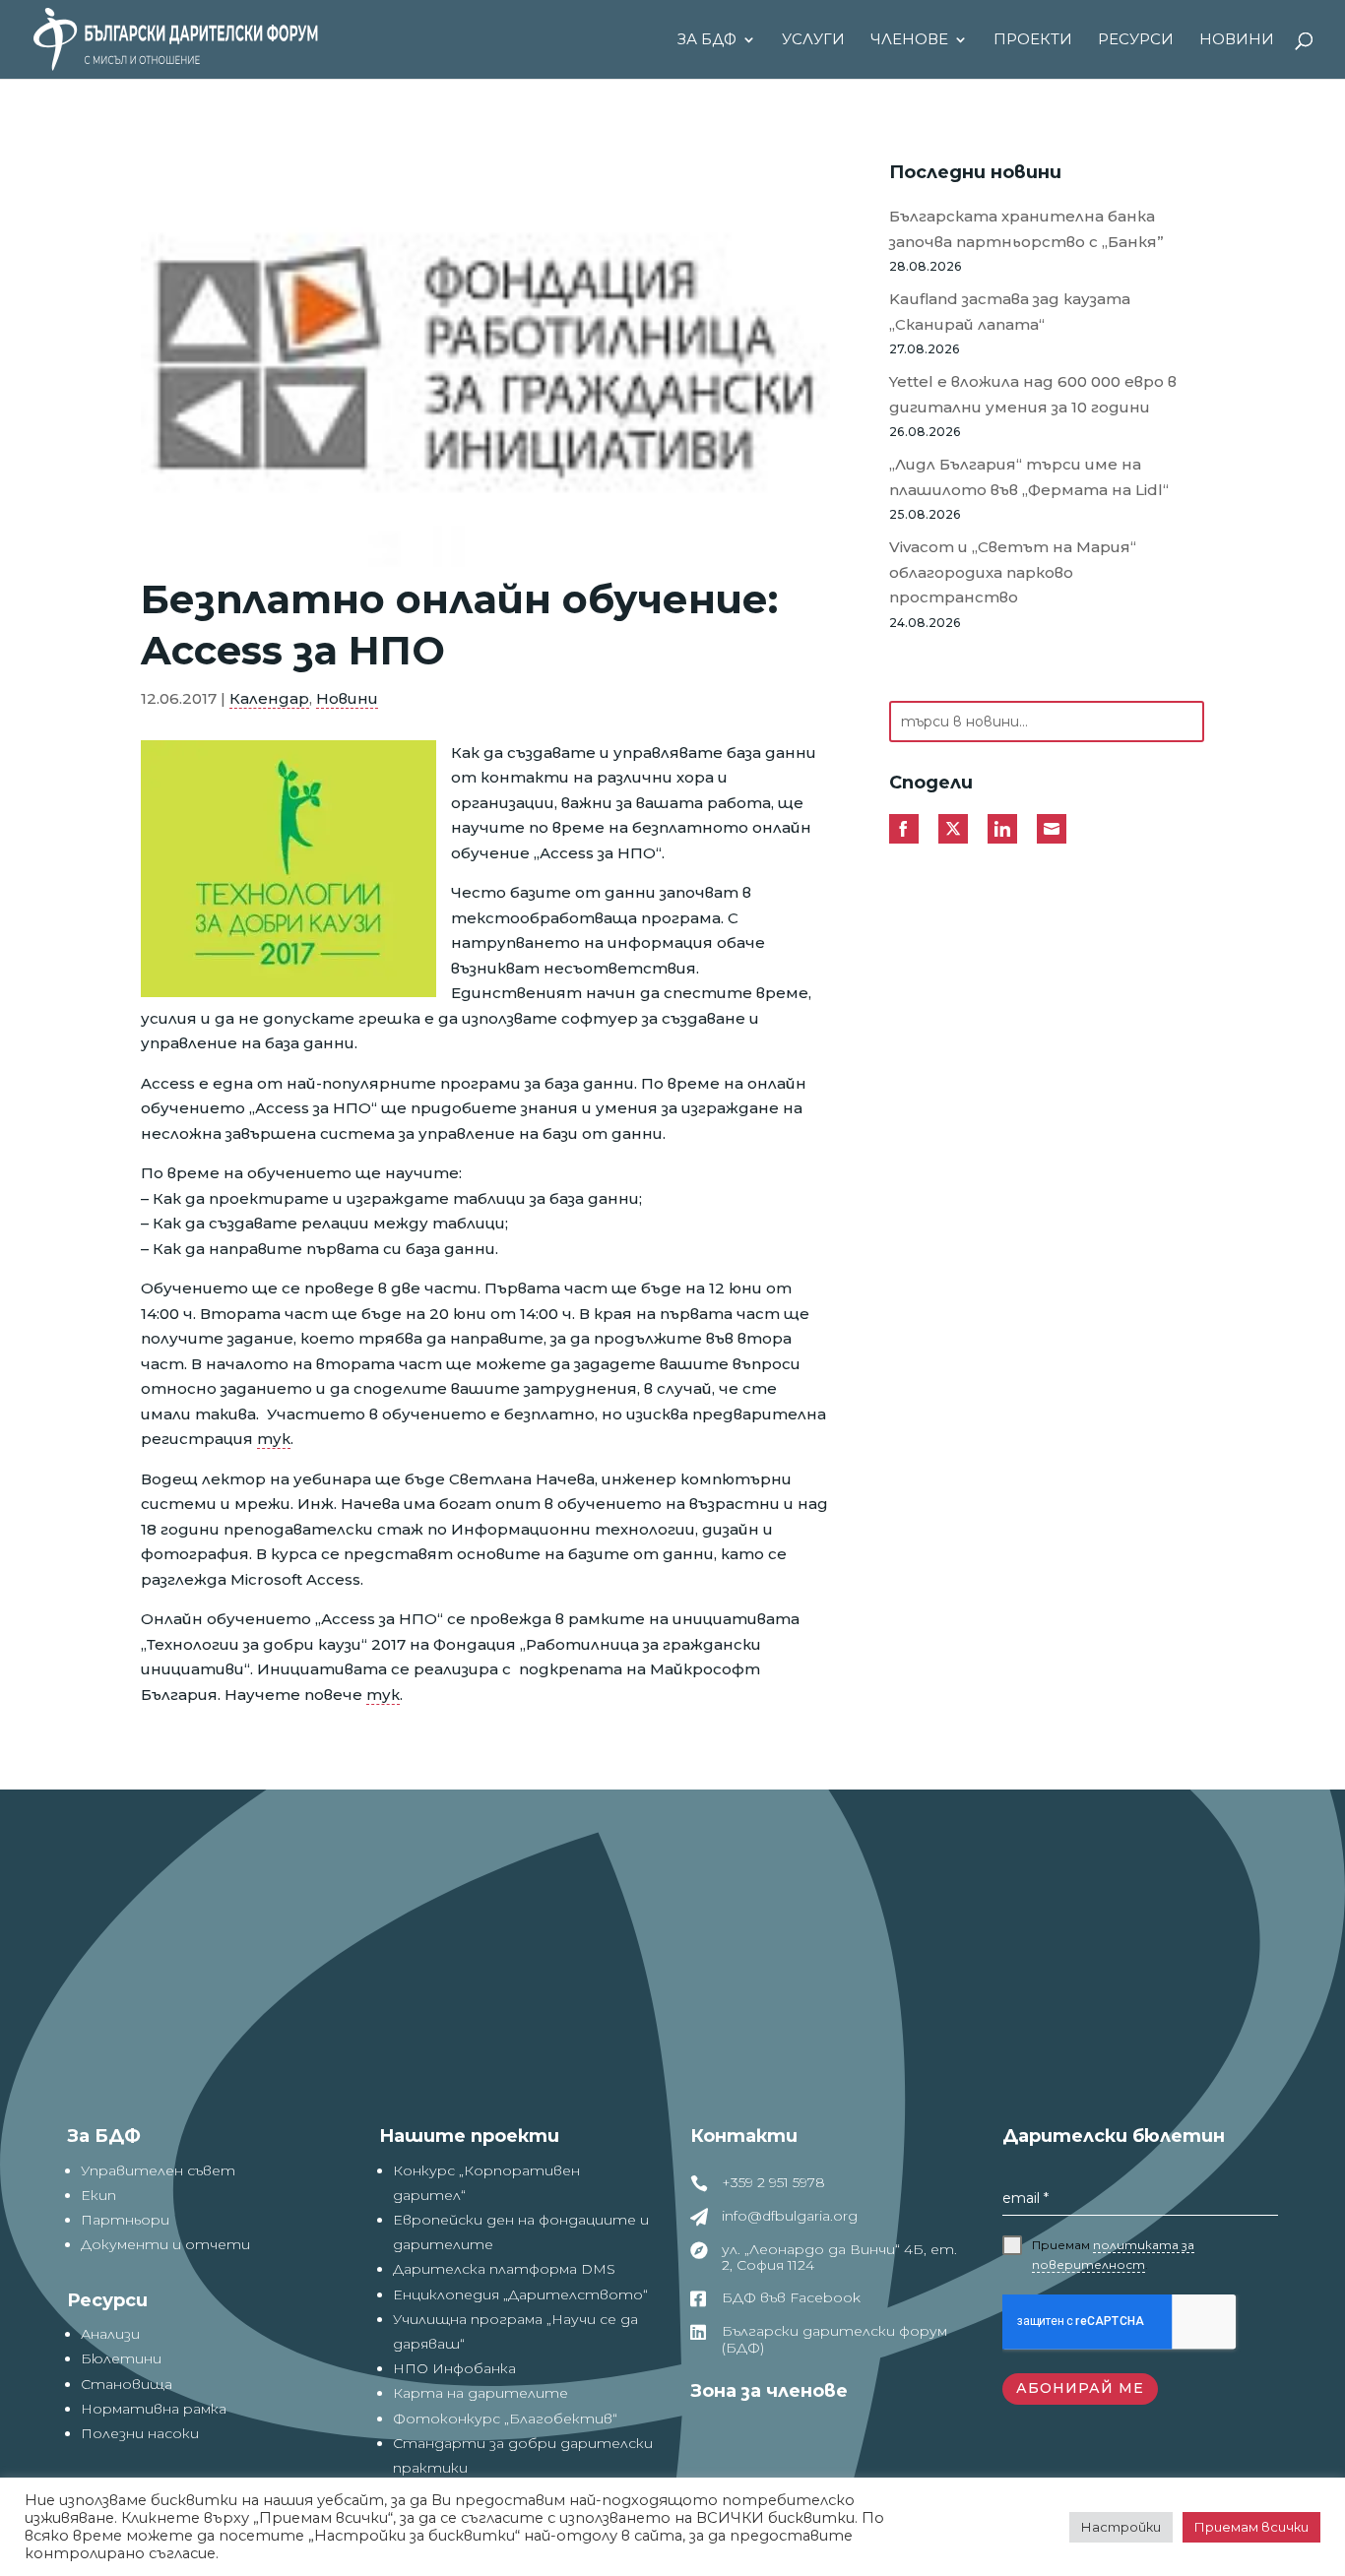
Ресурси (1136, 40)
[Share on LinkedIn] (1002, 829)
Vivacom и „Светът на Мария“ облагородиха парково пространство (1013, 572)
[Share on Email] (1052, 829)
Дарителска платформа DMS (504, 2269)
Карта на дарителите (480, 2393)
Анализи (110, 2334)
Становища (127, 2384)
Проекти (1033, 40)
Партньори (125, 2220)
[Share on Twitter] (953, 829)
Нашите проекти (469, 2136)
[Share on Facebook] (904, 829)
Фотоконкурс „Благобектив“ (505, 2419)
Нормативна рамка (154, 2409)
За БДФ (707, 40)
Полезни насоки (140, 2433)
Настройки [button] (1121, 2527)
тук (274, 1439)
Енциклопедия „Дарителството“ (520, 2294)
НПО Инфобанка (454, 2368)
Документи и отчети (165, 2244)
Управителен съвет (158, 2170)
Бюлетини (121, 2358)
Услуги (813, 40)
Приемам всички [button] (1251, 2527)
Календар (269, 698)
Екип (98, 2195)
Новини (1237, 40)
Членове (909, 40)
